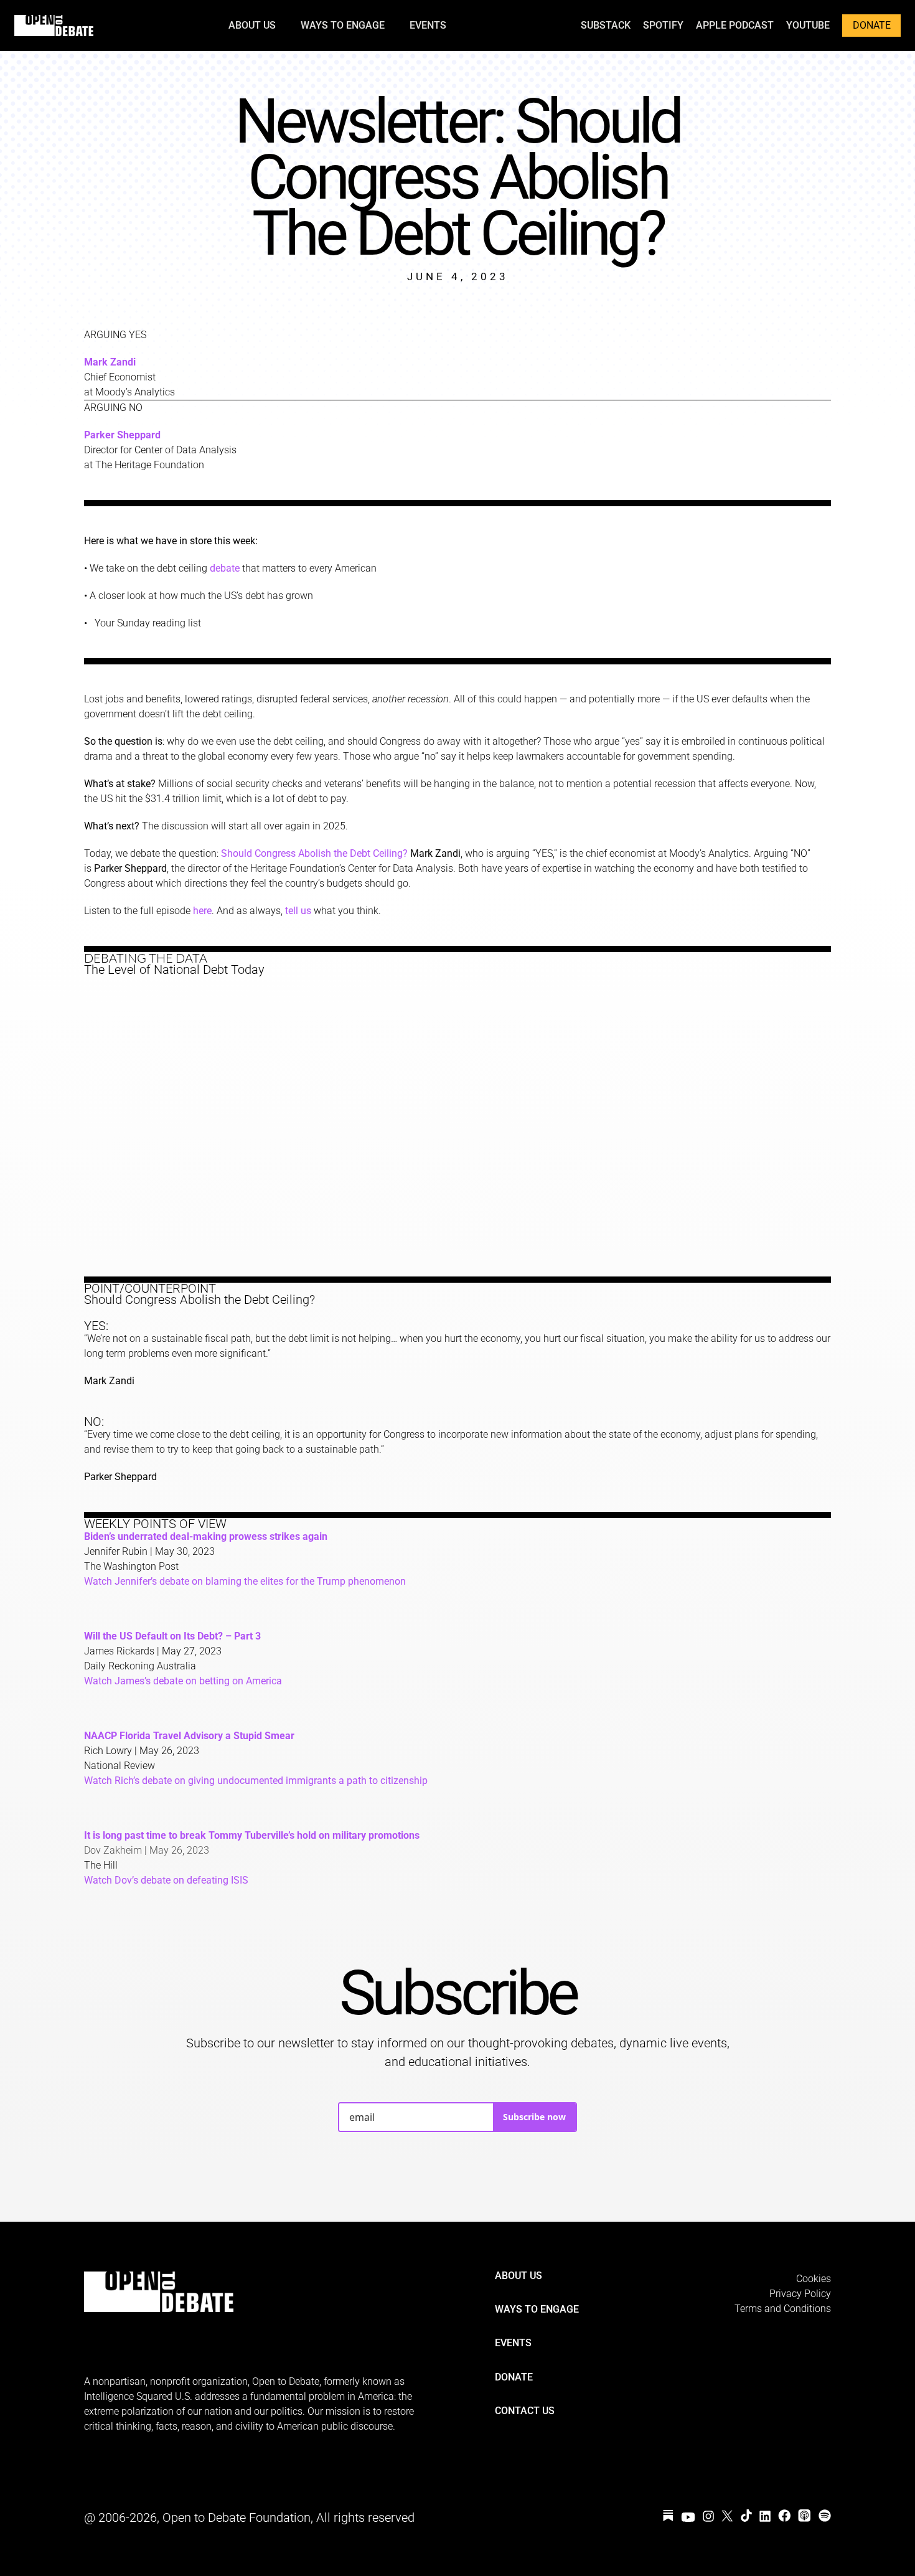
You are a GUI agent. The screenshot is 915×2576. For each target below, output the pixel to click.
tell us (298, 911)
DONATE (872, 25)
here (202, 911)
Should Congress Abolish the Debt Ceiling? (314, 853)
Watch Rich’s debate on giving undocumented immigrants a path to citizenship (256, 1781)
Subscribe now (534, 2117)
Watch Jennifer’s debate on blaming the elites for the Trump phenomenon (245, 1581)
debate (225, 568)
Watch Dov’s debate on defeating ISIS (166, 1880)
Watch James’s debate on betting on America (183, 1681)
